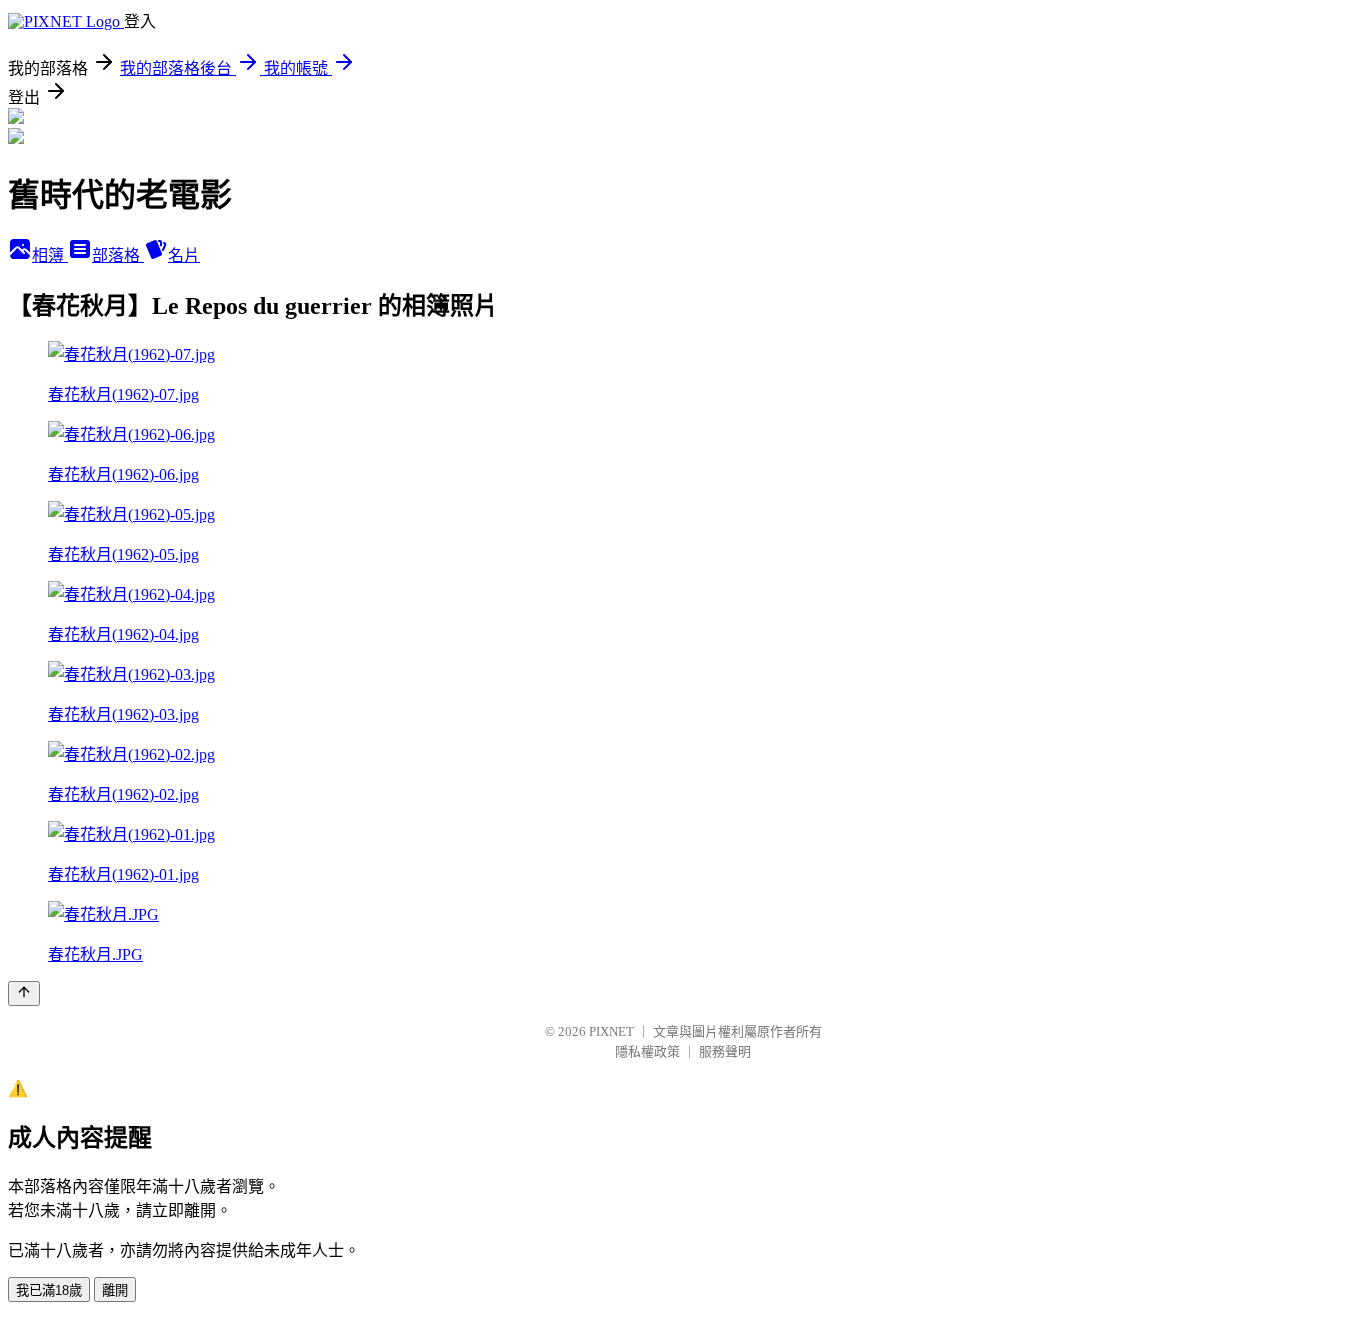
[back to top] (24, 993)
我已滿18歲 (49, 1290)
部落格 (118, 255)
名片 (184, 255)
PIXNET (611, 1031)
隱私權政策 (647, 1051)
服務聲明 (725, 1051)
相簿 (50, 255)
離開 (115, 1290)
